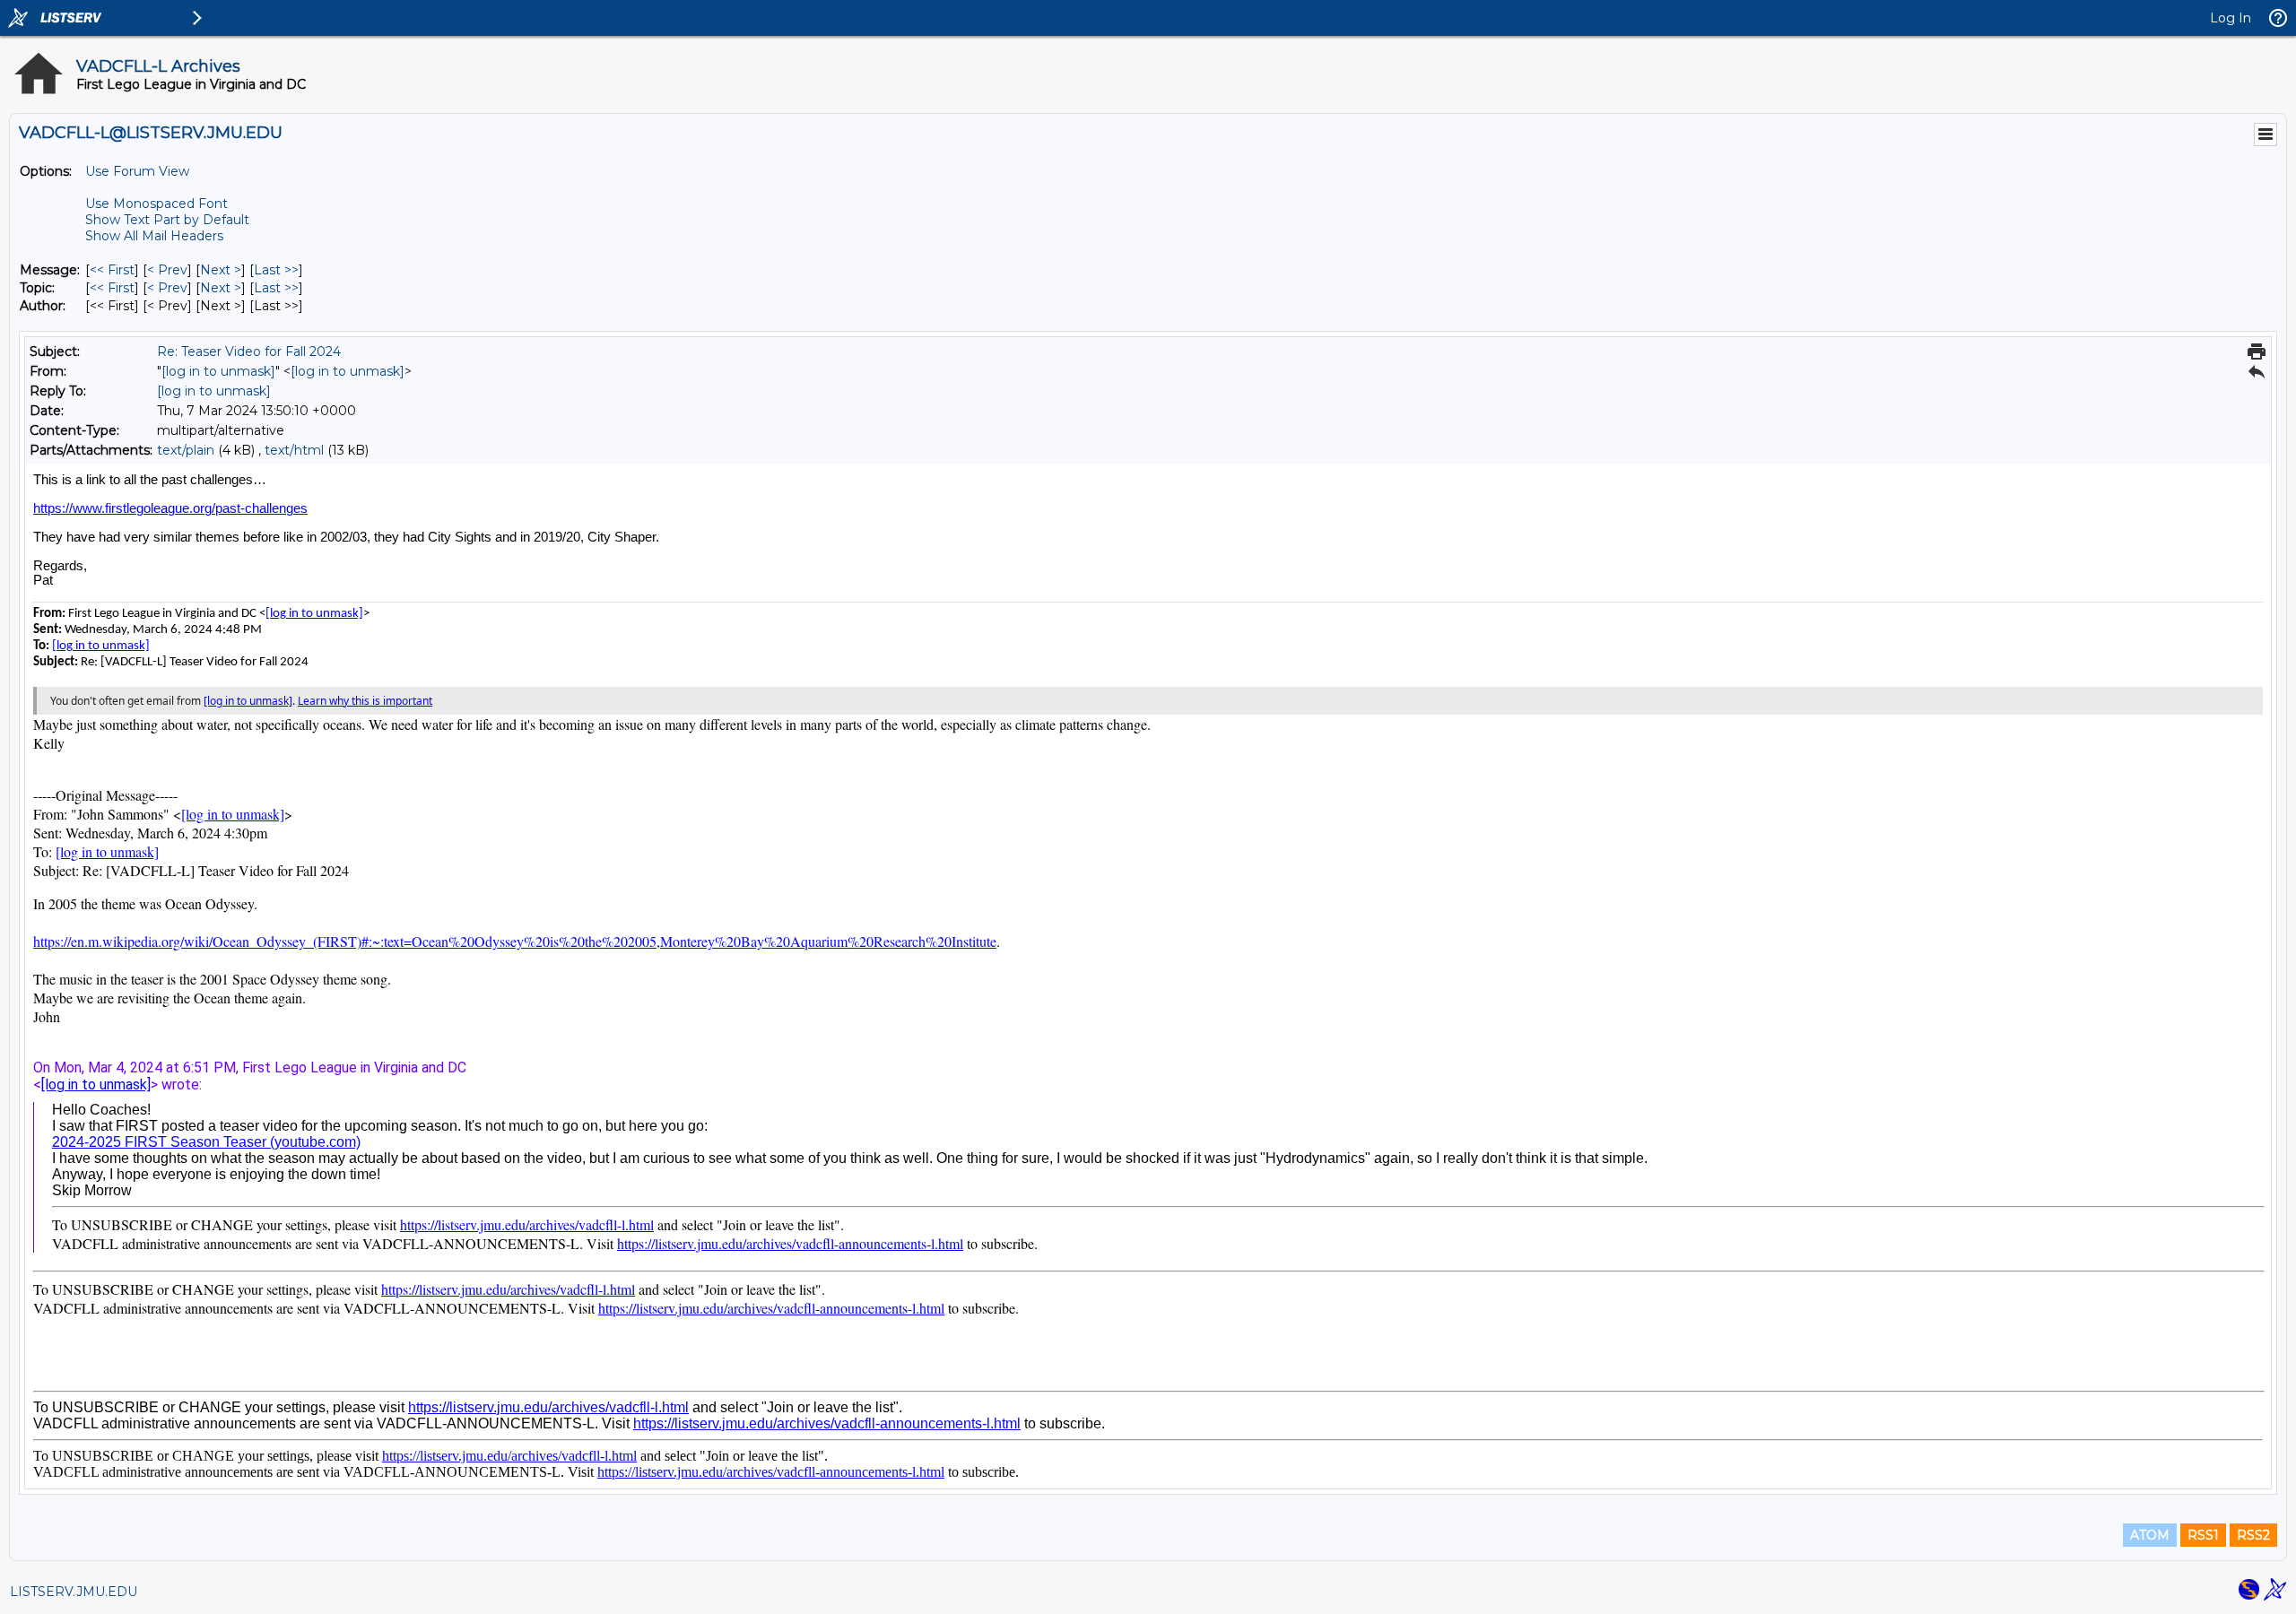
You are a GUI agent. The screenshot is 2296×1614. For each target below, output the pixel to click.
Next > (221, 270)
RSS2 (2253, 1535)
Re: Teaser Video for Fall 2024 (249, 351)
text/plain (186, 450)
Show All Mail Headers (154, 236)
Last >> (276, 270)
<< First (112, 270)
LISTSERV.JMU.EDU (74, 1592)
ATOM (2150, 1535)
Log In (2231, 18)
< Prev (167, 270)
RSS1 (2203, 1535)
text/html (294, 450)
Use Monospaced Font (157, 204)
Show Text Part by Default (167, 220)
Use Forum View (137, 171)
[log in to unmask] (218, 371)
